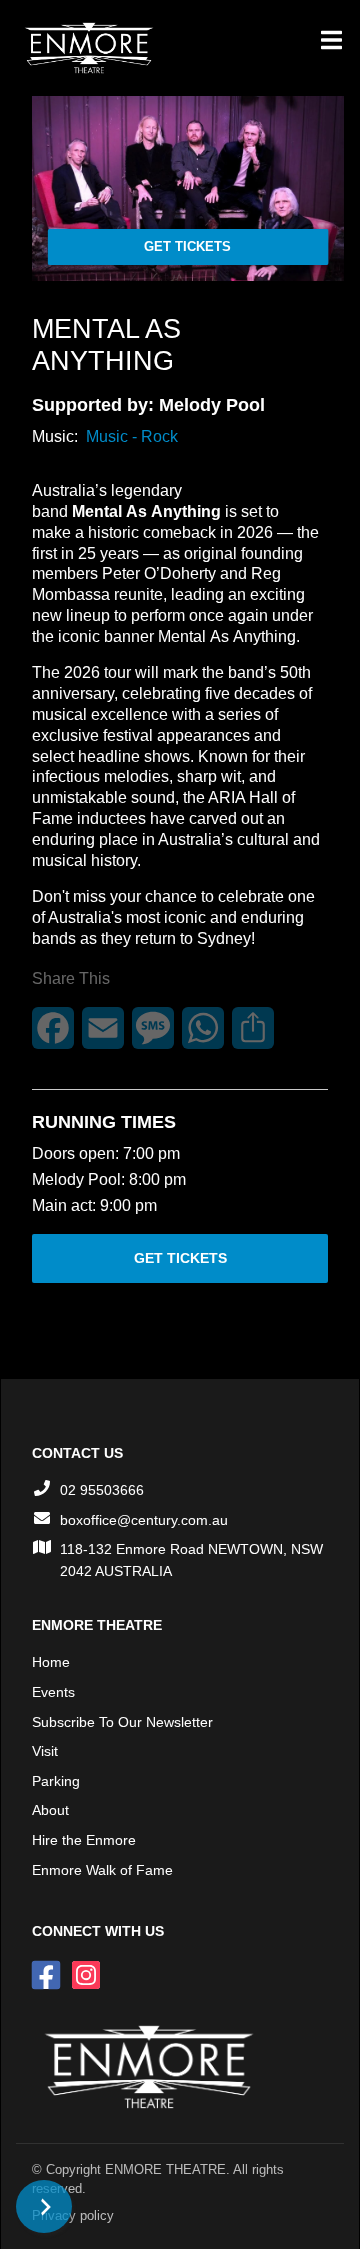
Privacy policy (73, 2215)
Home (51, 1662)
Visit (45, 1751)
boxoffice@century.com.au (144, 1520)
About (50, 1810)
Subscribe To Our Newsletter (122, 1722)
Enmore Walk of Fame (102, 1870)
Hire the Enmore (84, 1840)
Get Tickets (187, 246)
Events (53, 1692)
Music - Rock (132, 436)
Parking (56, 1781)
